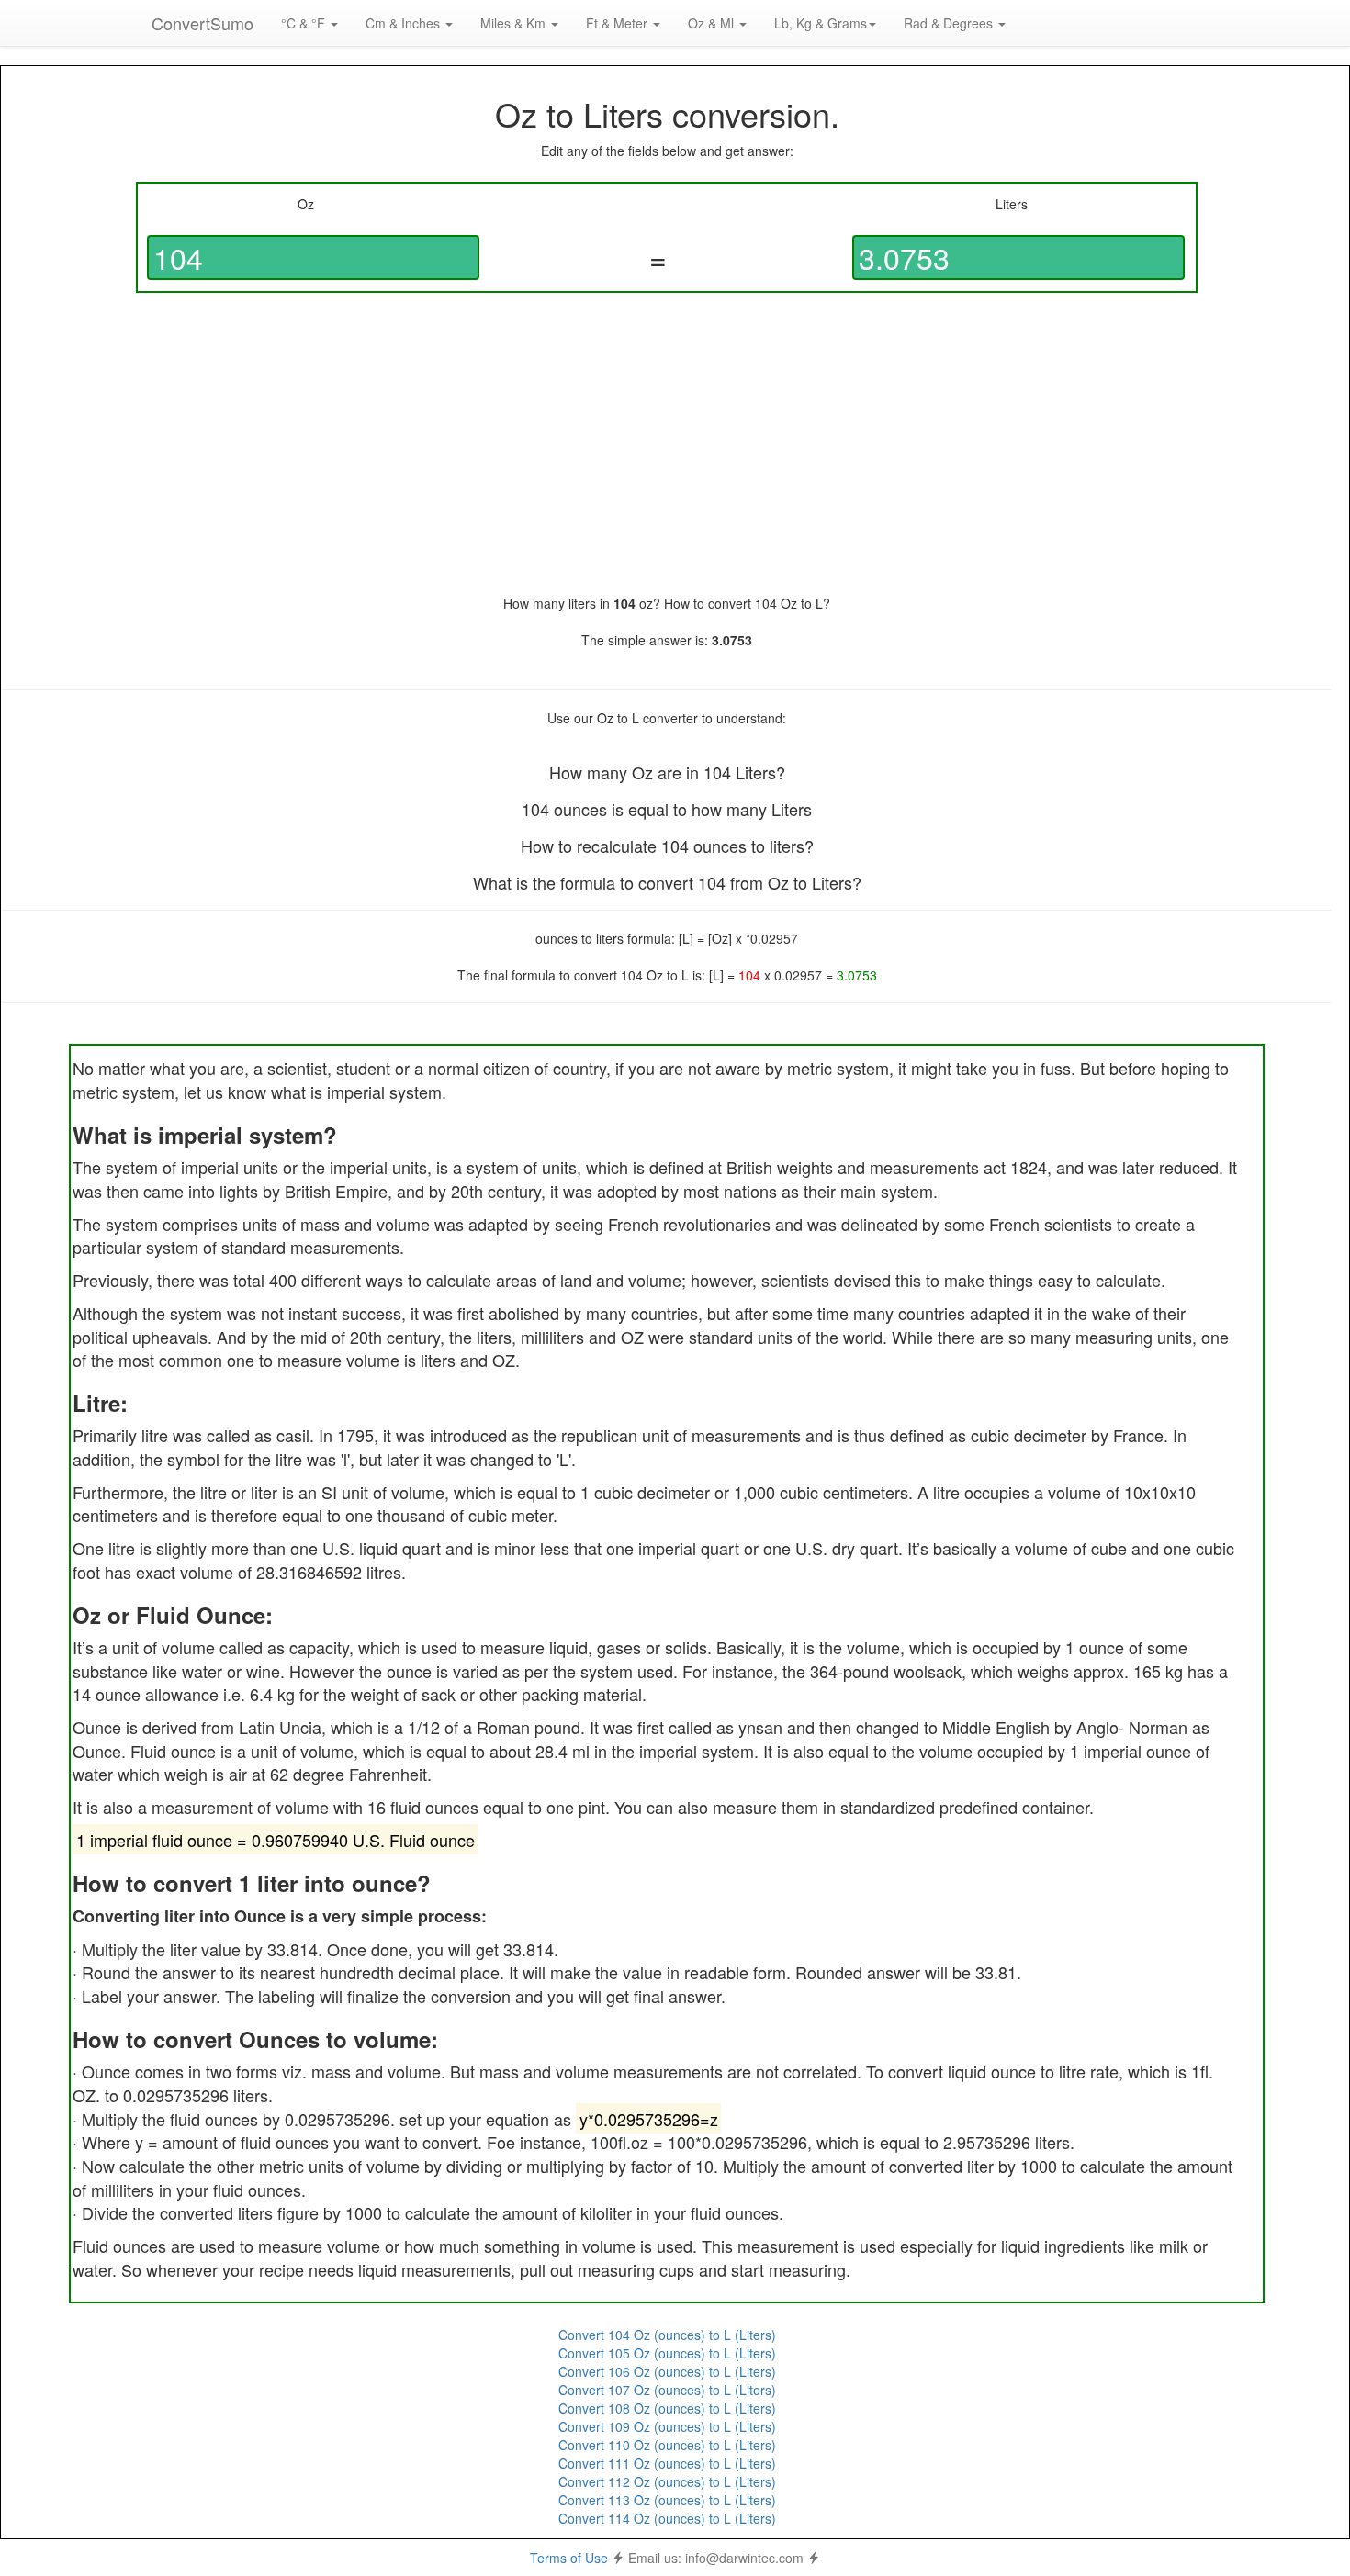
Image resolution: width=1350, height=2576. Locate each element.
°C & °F (305, 23)
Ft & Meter (619, 23)
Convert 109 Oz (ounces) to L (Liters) (667, 2426)
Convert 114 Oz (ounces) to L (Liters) (667, 2518)
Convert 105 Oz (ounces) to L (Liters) (667, 2353)
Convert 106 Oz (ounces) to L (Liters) (667, 2371)
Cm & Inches (405, 23)
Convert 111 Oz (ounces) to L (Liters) (667, 2463)
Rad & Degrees (950, 23)
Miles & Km (515, 23)
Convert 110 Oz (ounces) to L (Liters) (667, 2445)
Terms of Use (569, 2558)
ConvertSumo (202, 23)
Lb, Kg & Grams (821, 23)
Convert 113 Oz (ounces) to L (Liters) (667, 2500)
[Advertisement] (667, 443)
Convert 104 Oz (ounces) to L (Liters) (667, 2335)
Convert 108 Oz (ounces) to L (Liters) (667, 2408)
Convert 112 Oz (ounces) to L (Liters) (667, 2481)
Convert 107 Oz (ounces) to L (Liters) (667, 2390)
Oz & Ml (713, 23)
